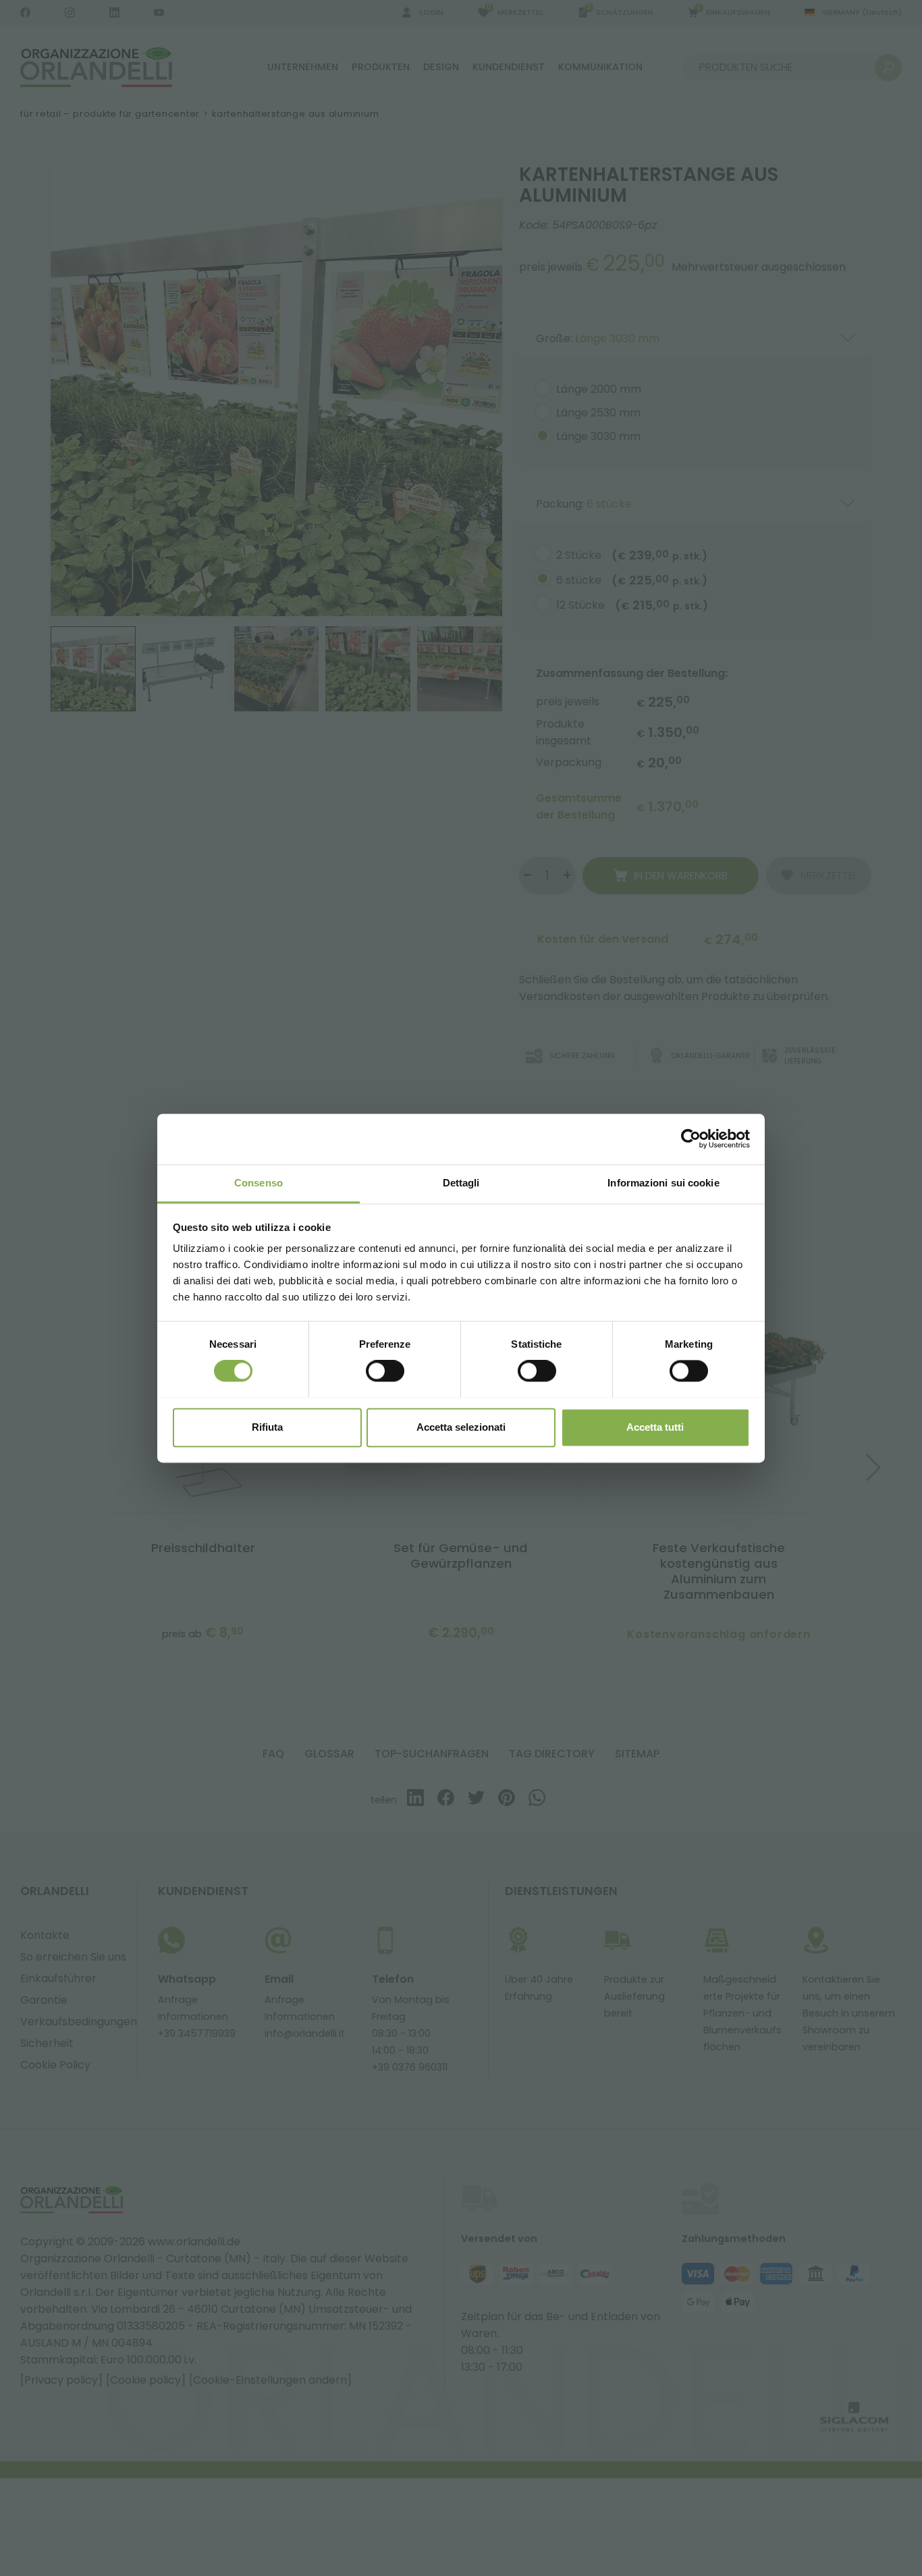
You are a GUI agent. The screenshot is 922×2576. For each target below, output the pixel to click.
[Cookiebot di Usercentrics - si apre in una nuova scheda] (691, 1139)
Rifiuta (267, 1427)
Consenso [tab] (259, 1183)
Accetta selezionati (461, 1427)
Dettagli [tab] (461, 1183)
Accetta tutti (655, 1427)
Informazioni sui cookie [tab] (663, 1183)
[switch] (385, 1371)
